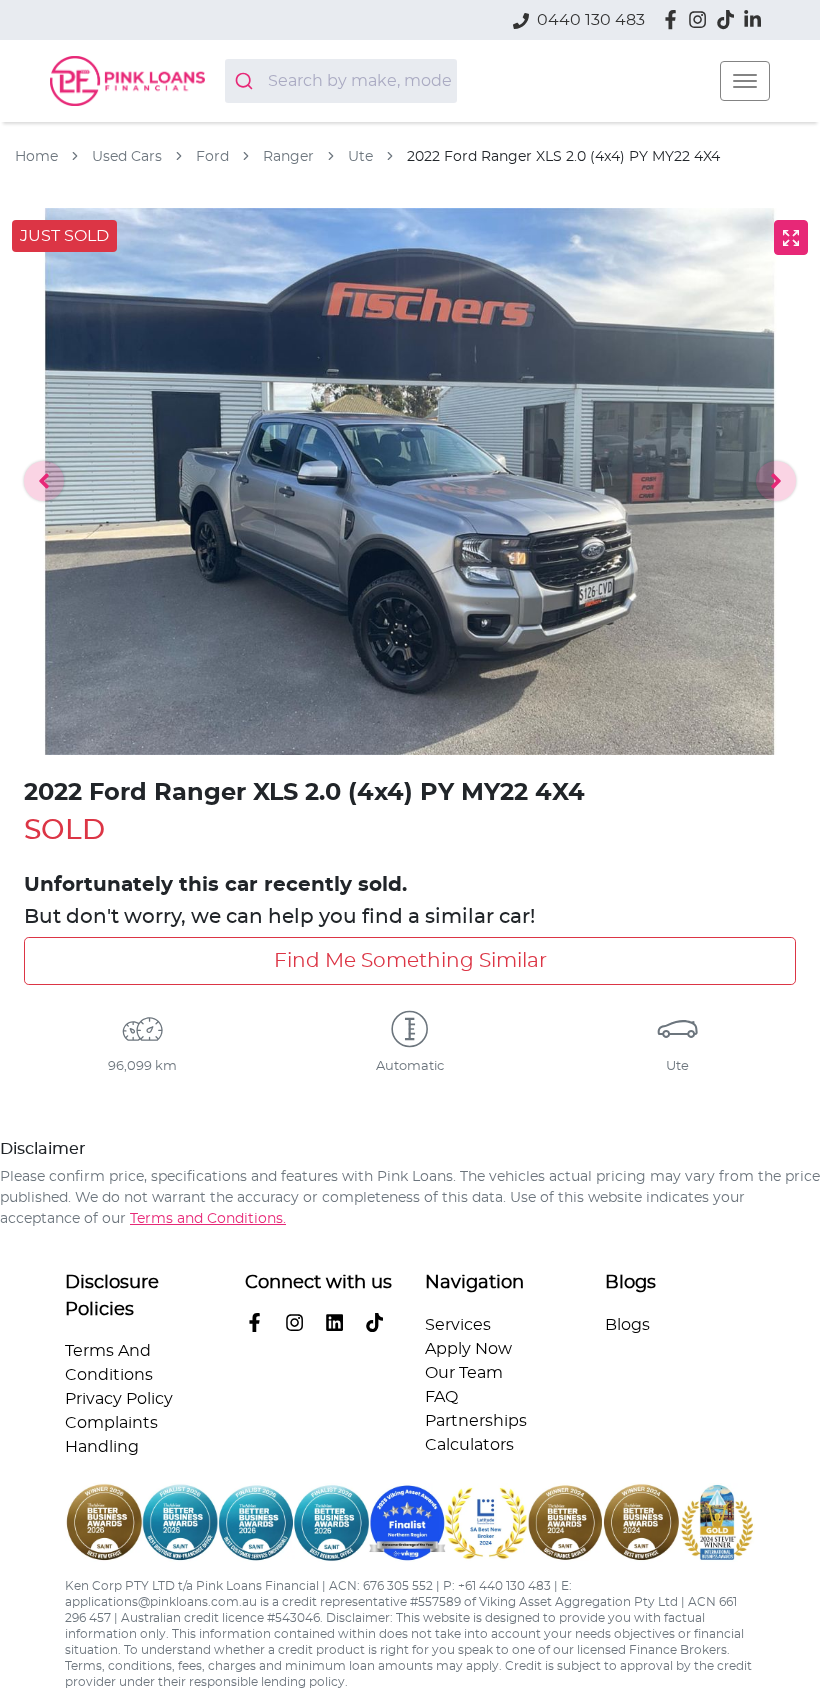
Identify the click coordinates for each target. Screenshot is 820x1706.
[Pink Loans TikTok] (378, 1322)
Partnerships (476, 1421)
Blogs (627, 1325)
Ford (212, 157)
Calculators (469, 1445)
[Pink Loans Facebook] (674, 19)
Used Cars (127, 157)
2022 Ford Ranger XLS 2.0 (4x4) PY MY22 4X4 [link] (563, 157)
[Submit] (246, 81)
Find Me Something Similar (410, 961)
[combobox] (341, 81)
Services (458, 1325)
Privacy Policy (119, 1399)
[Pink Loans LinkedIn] (756, 19)
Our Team (464, 1373)
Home (36, 157)
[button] (745, 81)
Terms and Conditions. (208, 1219)
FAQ (441, 1397)
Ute (360, 157)
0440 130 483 (591, 20)
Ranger (288, 157)
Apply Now (468, 1349)
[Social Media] (729, 19)
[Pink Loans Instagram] (701, 19)
